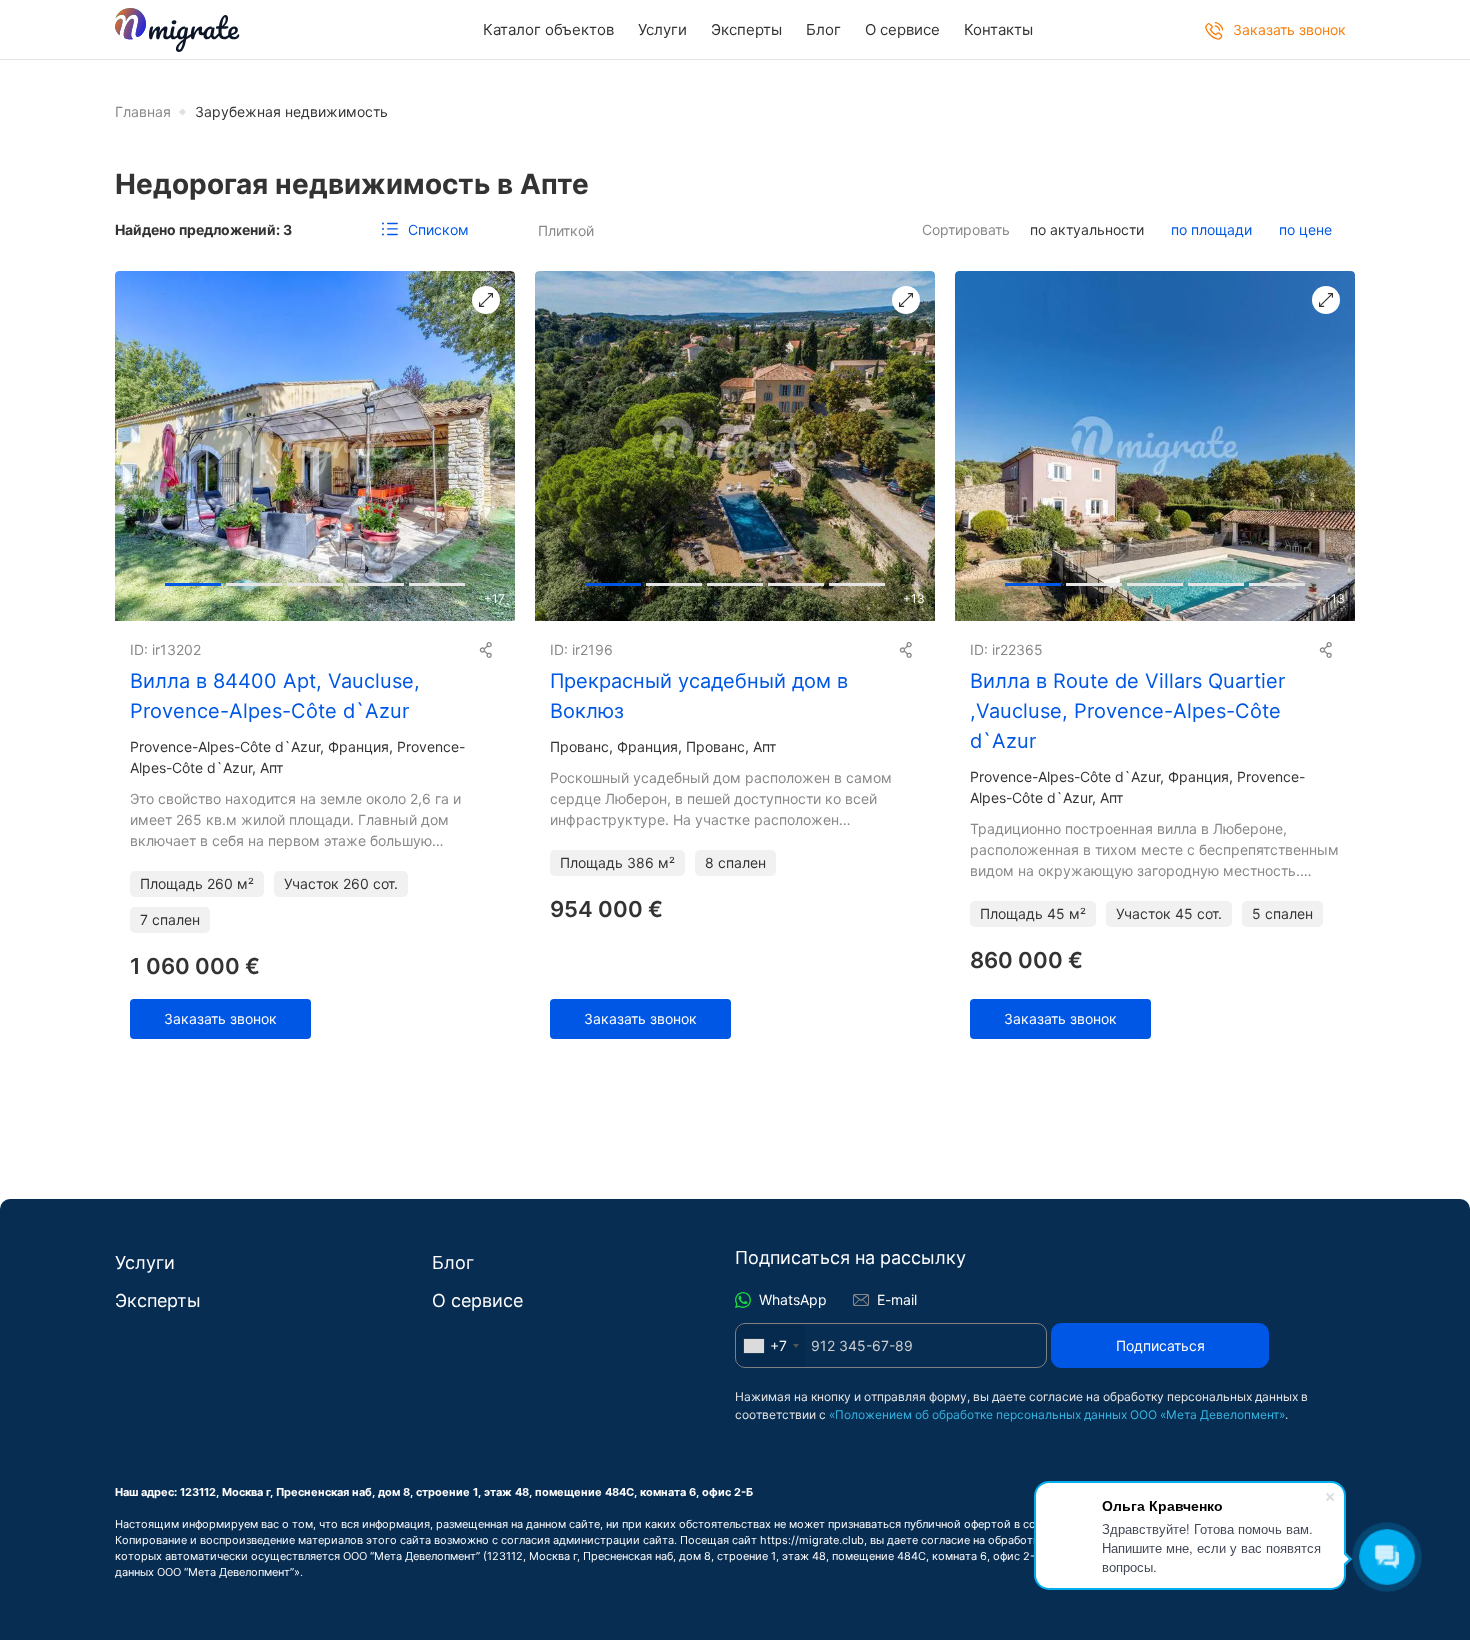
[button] (491, 446)
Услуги (662, 29)
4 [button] (437, 580)
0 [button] (193, 580)
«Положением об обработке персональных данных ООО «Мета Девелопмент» (1057, 1414)
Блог (823, 29)
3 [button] (376, 580)
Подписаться (1160, 1345)
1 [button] (254, 580)
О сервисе (902, 29)
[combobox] (770, 1345)
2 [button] (315, 580)
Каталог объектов (548, 29)
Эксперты (746, 29)
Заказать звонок (220, 1018)
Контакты (998, 29)
